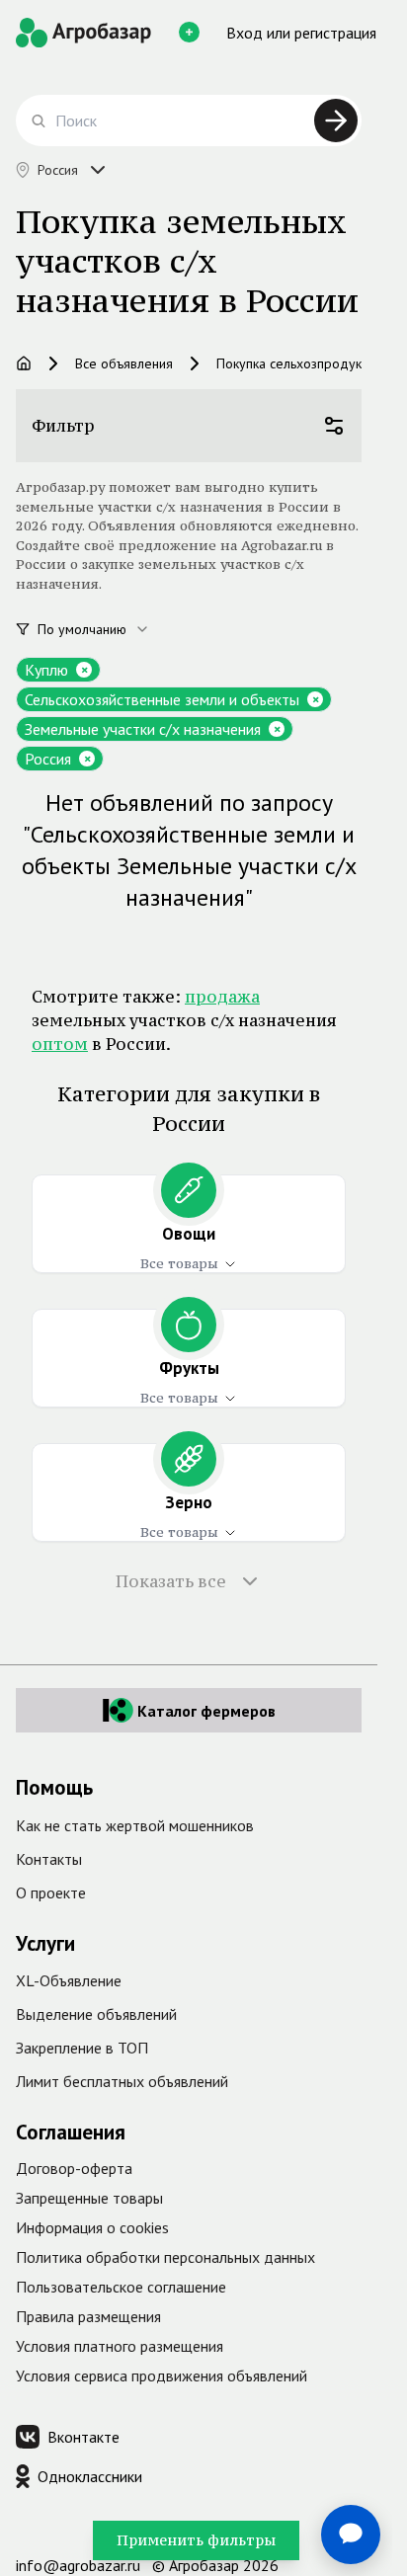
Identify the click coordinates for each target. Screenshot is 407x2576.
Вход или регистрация (301, 33)
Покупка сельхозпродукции (300, 363)
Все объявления (124, 363)
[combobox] (105, 629)
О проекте (51, 1892)
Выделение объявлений (96, 2014)
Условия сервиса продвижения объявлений (162, 2375)
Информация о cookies (92, 2227)
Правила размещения (88, 2316)
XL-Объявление (69, 1980)
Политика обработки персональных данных (165, 2257)
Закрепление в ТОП (82, 2048)
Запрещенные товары (89, 2198)
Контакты (49, 1859)
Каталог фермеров (206, 1711)
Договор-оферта (74, 2168)
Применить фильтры (196, 2540)
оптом (60, 1044)
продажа (222, 997)
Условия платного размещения (120, 2346)
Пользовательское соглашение (121, 2287)
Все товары (179, 1263)
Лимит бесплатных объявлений (122, 2081)
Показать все (171, 1581)
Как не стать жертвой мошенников (135, 1825)
